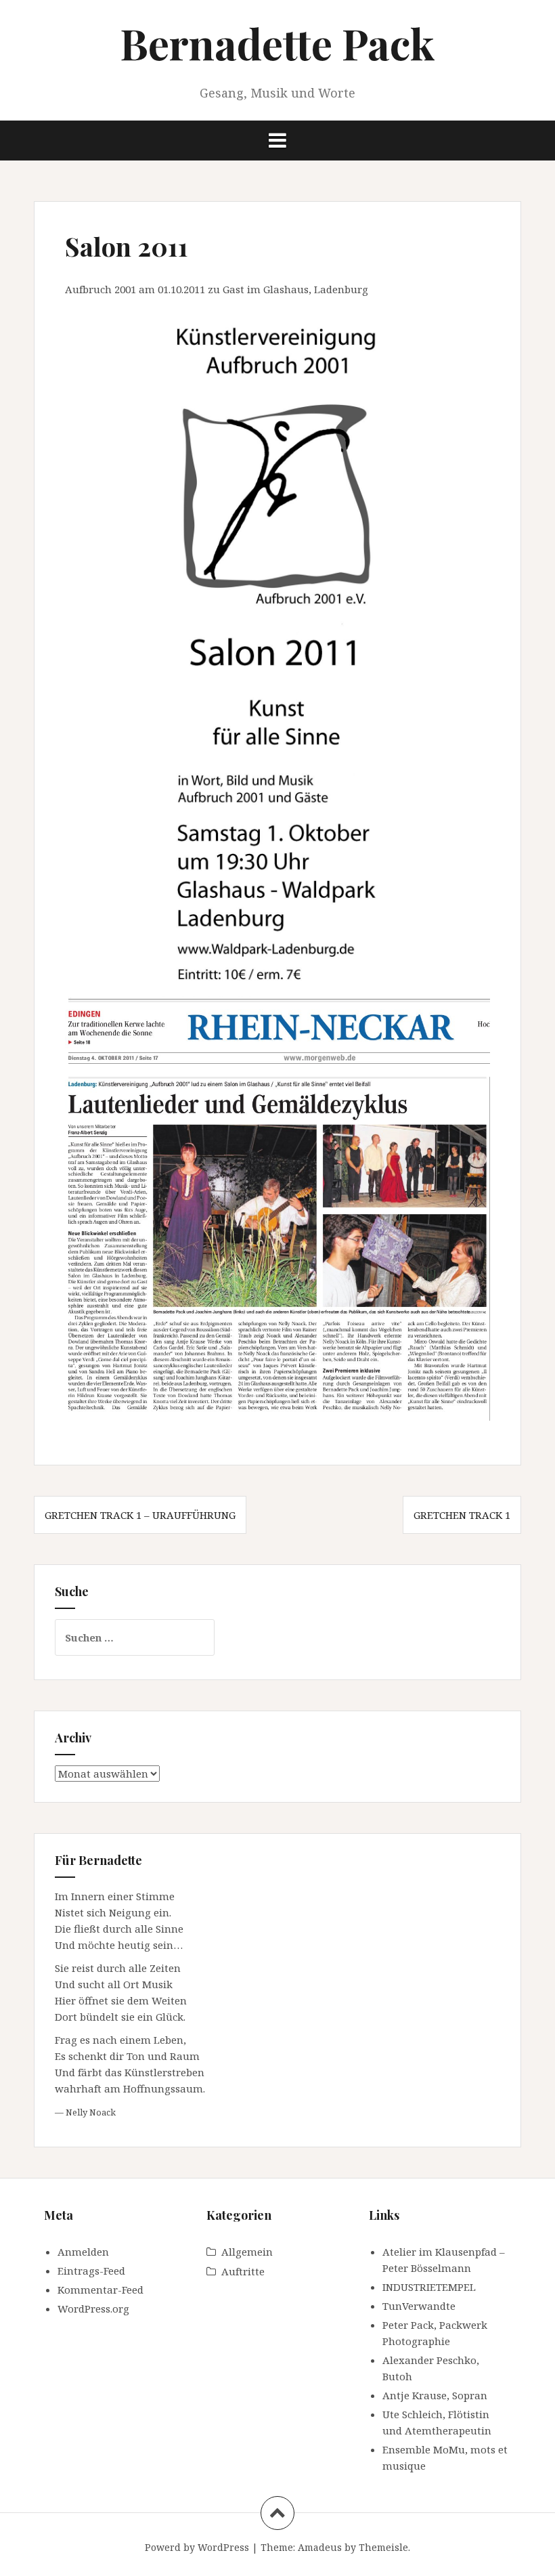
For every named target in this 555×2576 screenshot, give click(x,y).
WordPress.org (93, 2309)
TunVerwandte (419, 2306)
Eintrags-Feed (91, 2271)
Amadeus (320, 2547)
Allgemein (247, 2252)
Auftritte (243, 2271)
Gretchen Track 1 (462, 1515)
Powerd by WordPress (197, 2547)
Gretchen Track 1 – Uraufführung (140, 1515)
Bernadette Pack (277, 43)
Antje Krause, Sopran (435, 2395)
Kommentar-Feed (101, 2290)
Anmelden (83, 2252)
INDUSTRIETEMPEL (429, 2287)
